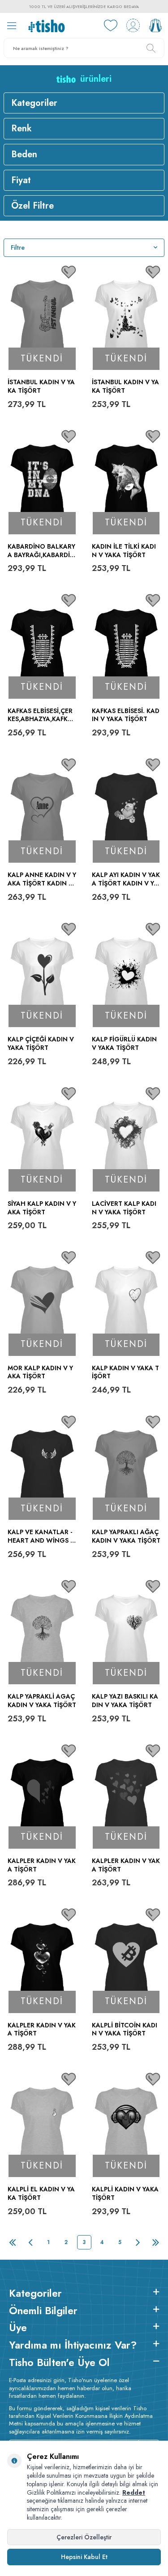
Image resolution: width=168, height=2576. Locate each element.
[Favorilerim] (111, 25)
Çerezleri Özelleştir (84, 2537)
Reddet (134, 2492)
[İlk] (13, 2242)
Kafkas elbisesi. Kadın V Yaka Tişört (126, 715)
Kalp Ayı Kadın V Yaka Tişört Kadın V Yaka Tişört (126, 879)
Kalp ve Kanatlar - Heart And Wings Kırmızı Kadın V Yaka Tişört (42, 1536)
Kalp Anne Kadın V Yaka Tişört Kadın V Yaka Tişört (42, 879)
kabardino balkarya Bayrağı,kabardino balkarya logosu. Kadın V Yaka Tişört (42, 551)
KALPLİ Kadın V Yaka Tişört (125, 2194)
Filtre (18, 248)
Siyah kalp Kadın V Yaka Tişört (42, 1208)
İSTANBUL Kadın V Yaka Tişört (125, 386)
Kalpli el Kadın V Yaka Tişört (41, 2194)
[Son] (156, 2242)
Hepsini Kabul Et (84, 2557)
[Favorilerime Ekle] (69, 272)
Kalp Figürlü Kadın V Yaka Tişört (124, 1044)
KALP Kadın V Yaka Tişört (125, 1372)
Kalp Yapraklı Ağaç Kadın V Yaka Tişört (126, 1536)
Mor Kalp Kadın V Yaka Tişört (40, 1372)
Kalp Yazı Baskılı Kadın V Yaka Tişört (125, 1701)
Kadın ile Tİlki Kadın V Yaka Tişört (124, 551)
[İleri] (138, 2242)
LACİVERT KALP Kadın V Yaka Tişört (124, 1208)
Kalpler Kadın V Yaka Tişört (42, 1865)
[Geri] (30, 2242)
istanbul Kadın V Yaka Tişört (41, 386)
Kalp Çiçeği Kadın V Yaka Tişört (41, 1044)
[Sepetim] (155, 25)
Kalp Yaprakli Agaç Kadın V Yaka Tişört (42, 1701)
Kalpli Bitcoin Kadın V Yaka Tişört (125, 2030)
